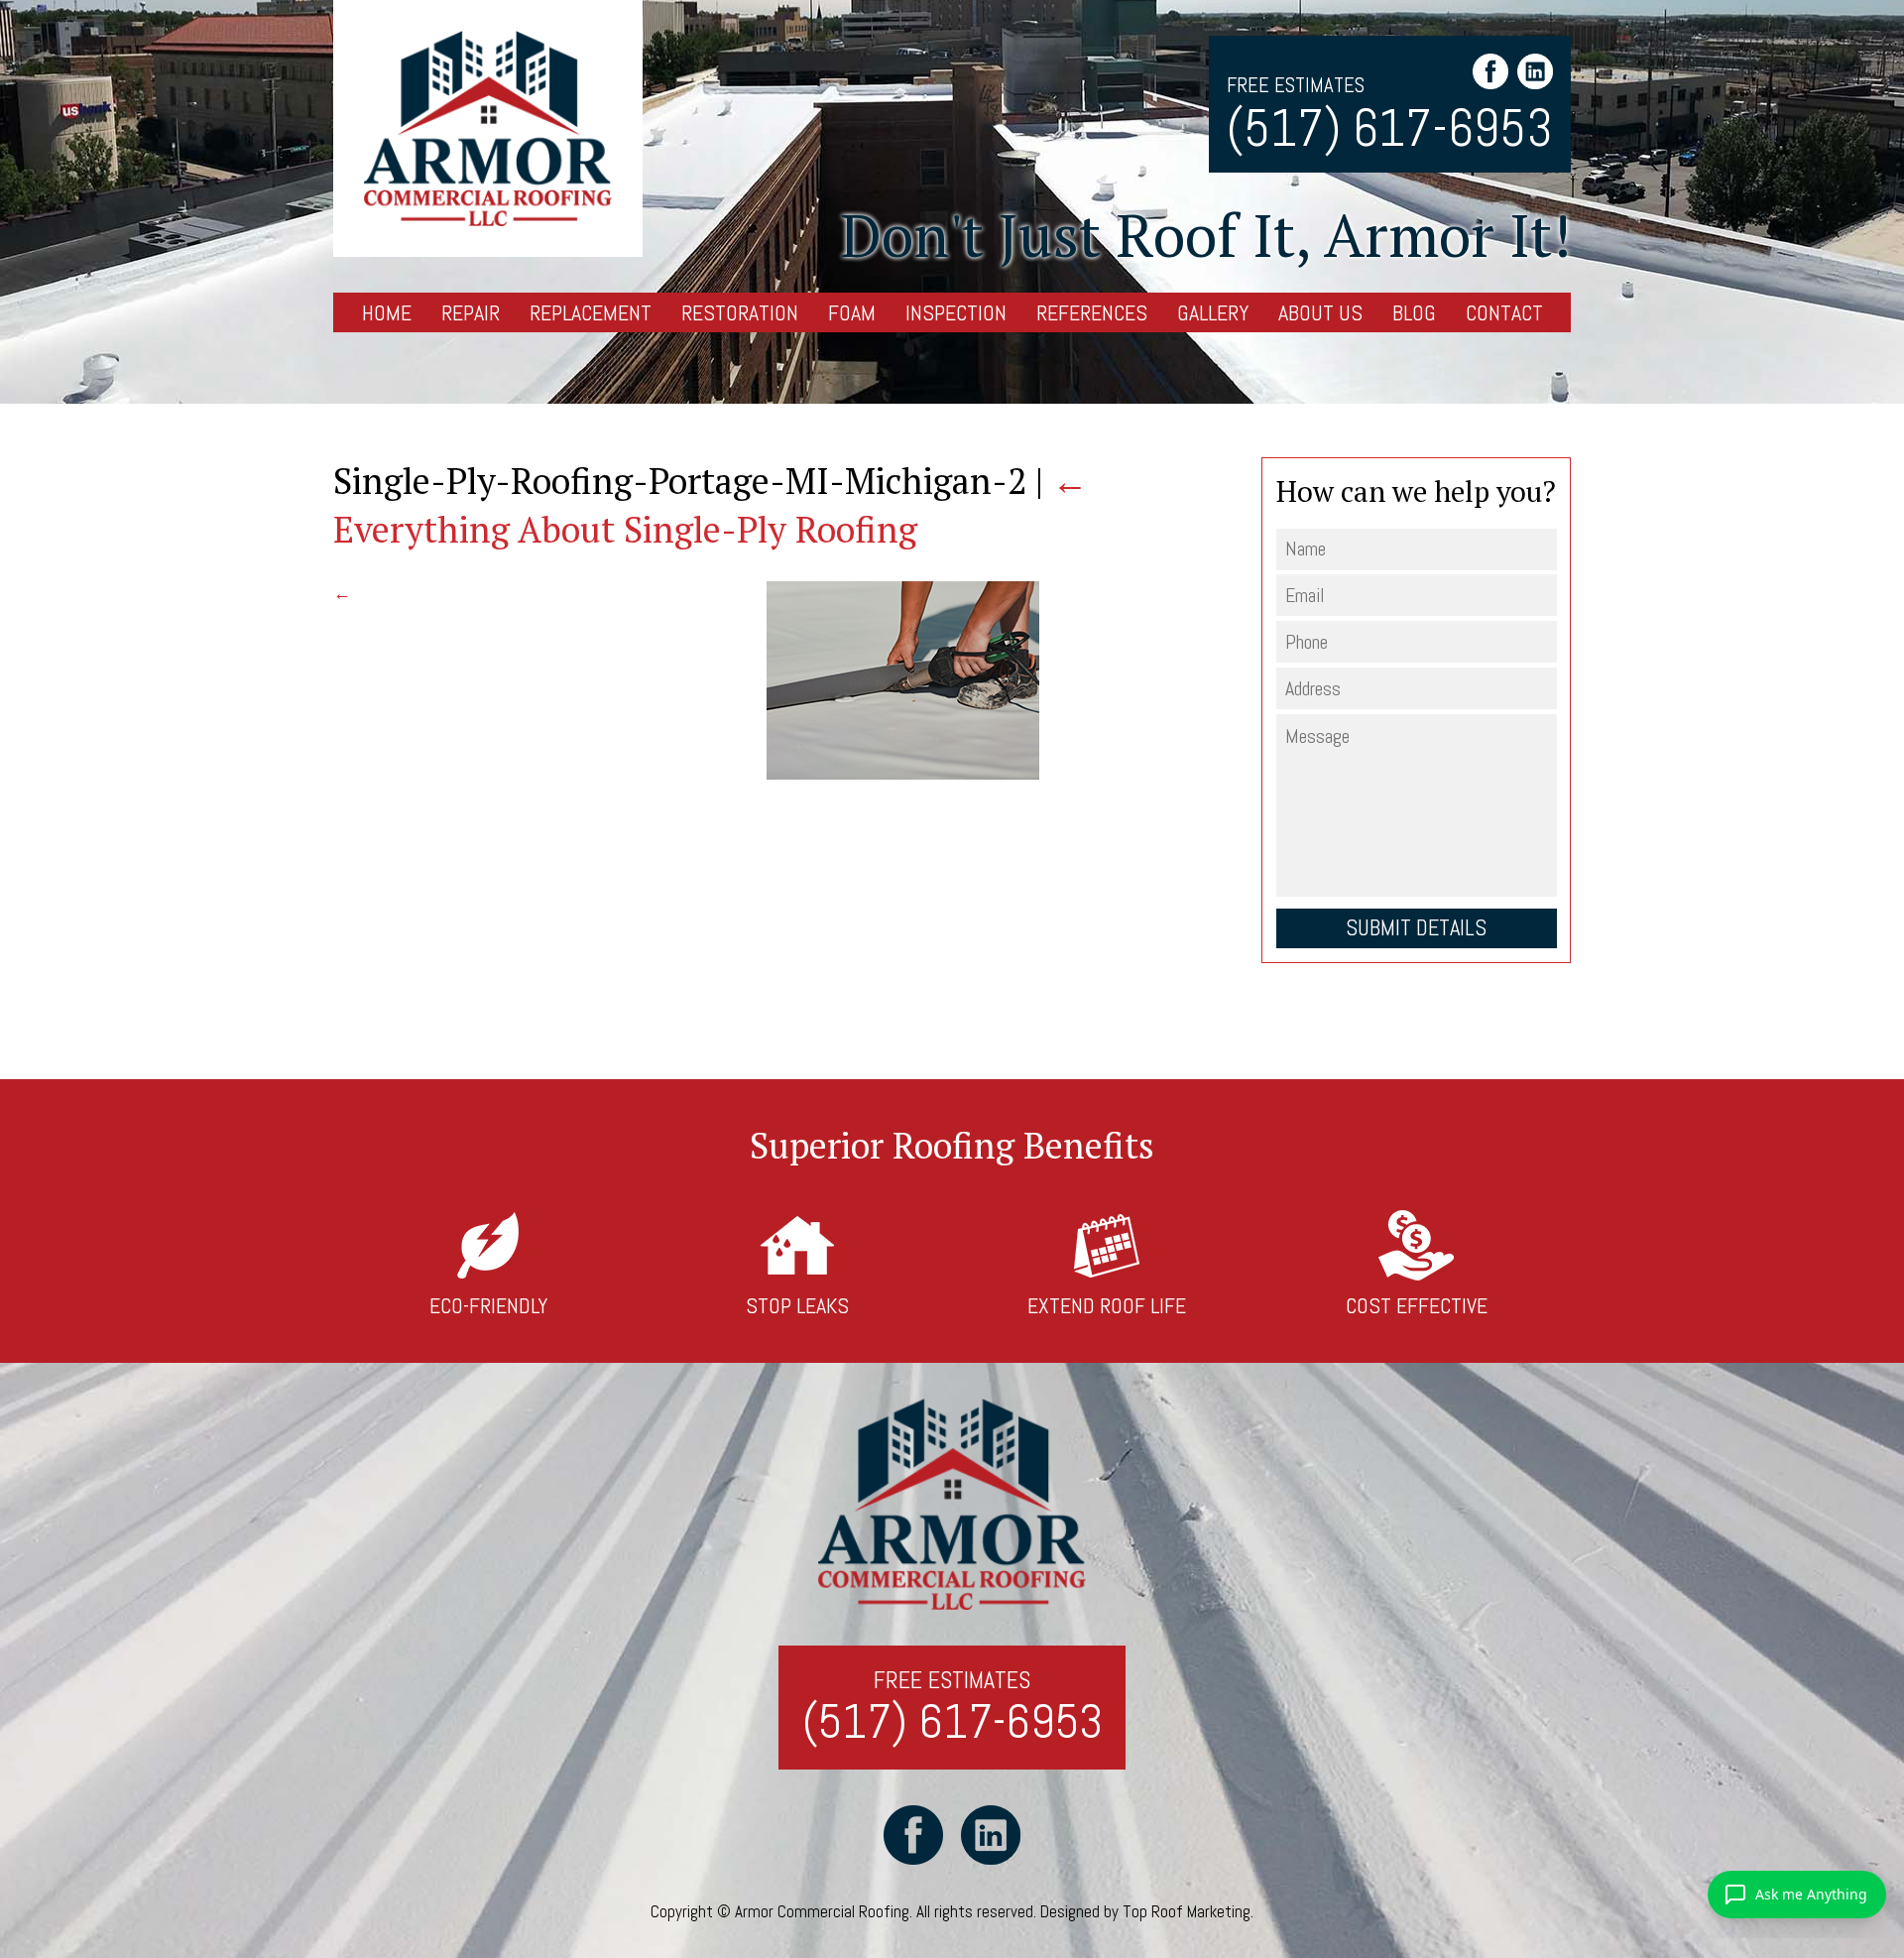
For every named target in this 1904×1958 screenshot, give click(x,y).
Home (387, 312)
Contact (1504, 312)
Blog (1414, 312)
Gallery (1213, 312)
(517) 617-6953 (1390, 129)
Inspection (956, 312)
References (1092, 312)
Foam (852, 312)
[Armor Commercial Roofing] (488, 128)
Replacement (591, 312)
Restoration (740, 312)
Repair (471, 312)
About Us (1320, 312)
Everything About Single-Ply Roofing (711, 505)
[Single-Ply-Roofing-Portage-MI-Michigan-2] (903, 773)
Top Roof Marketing (1187, 1911)
